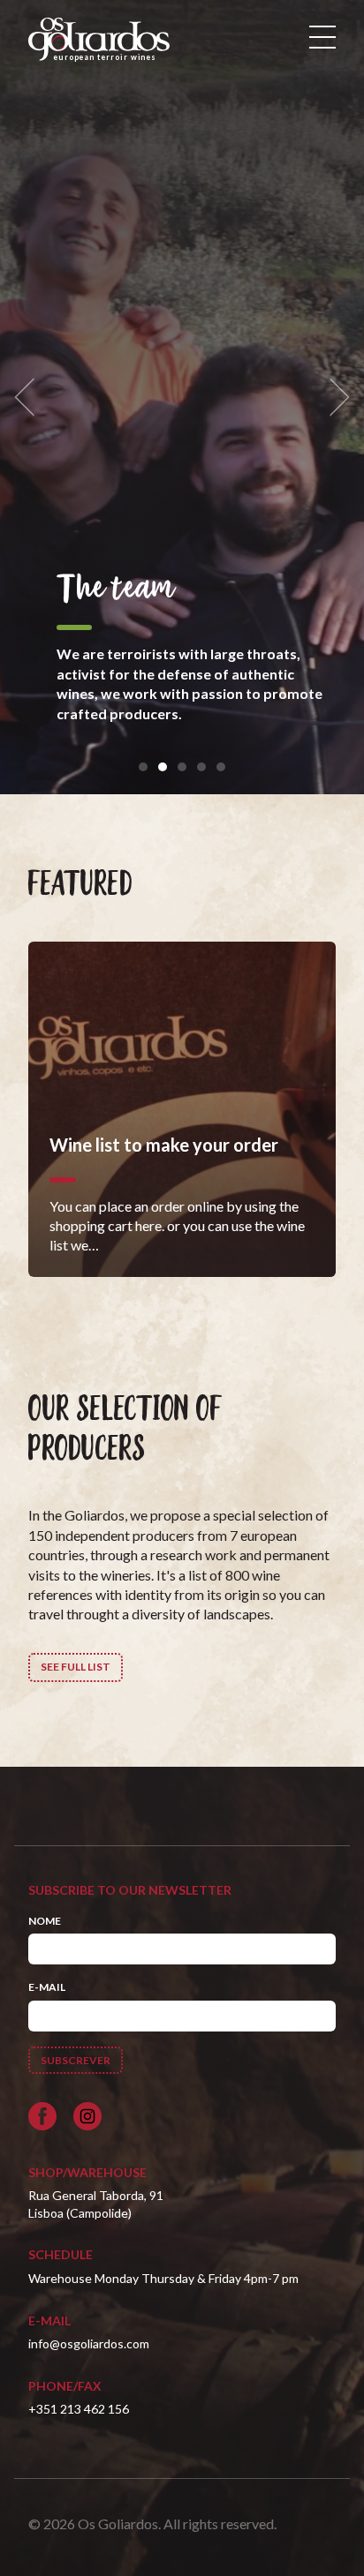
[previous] (30, 398)
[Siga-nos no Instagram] (87, 2116)
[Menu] (322, 37)
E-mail (47, 1987)
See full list (76, 1667)
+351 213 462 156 (79, 2409)
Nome (45, 1921)
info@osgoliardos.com (89, 2343)
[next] (334, 398)
